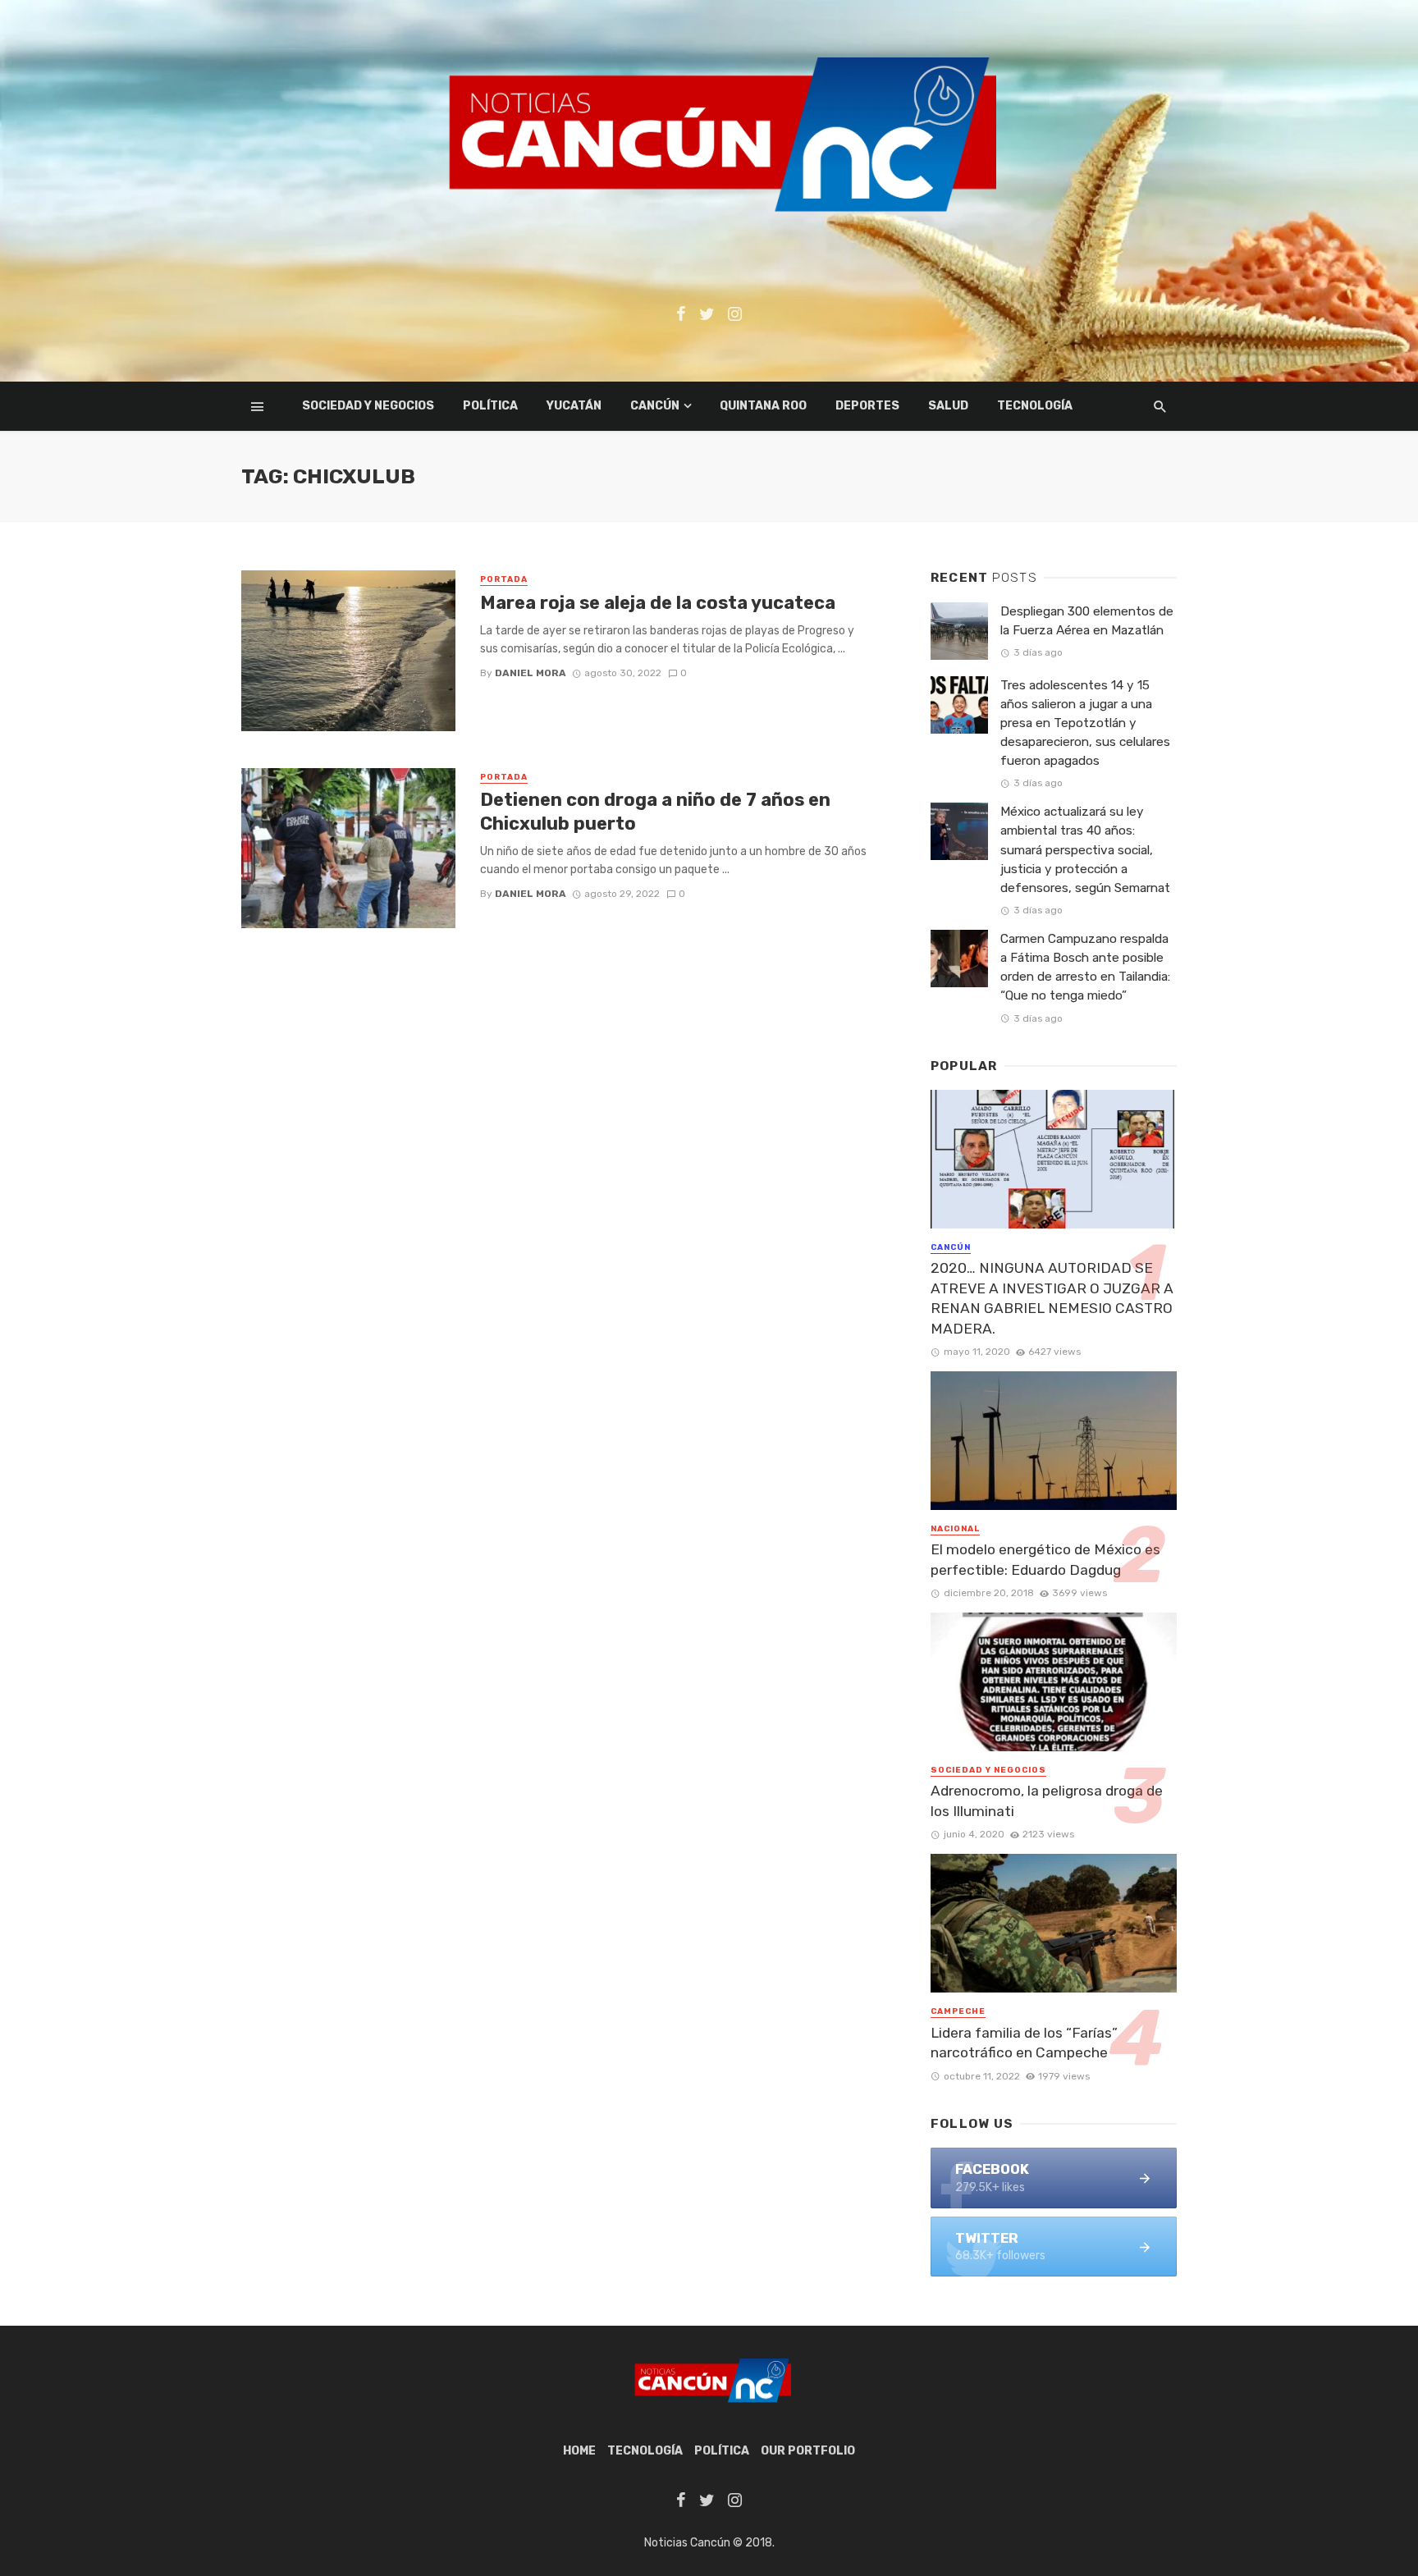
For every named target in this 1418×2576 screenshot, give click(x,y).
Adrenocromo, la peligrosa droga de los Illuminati (1047, 1801)
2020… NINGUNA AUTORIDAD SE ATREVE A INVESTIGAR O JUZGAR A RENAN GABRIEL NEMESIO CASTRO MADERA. (1052, 1298)
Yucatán (574, 406)
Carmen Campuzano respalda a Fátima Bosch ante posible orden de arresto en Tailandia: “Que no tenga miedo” (1085, 967)
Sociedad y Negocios (368, 406)
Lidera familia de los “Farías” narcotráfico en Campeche (1024, 2043)
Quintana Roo (763, 406)
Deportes (867, 406)
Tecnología (1035, 406)
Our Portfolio (808, 2451)
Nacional (955, 1529)
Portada (504, 579)
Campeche (958, 2011)
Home (579, 2451)
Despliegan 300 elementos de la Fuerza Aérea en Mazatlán (1087, 621)
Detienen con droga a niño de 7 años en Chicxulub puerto (655, 811)
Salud (948, 406)
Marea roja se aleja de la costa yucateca (658, 603)
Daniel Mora (531, 673)
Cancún (655, 406)
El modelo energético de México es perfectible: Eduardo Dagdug (1045, 1560)
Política (490, 406)
